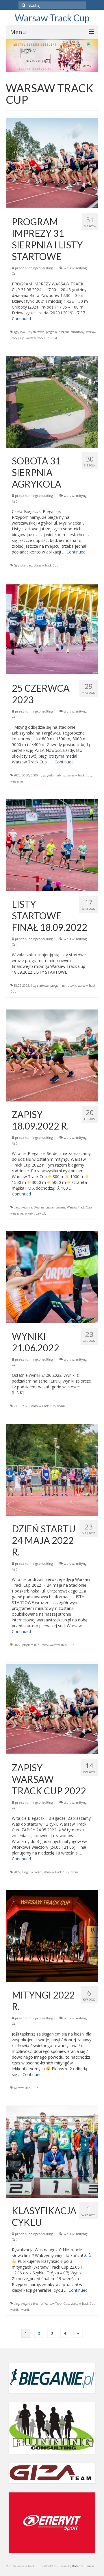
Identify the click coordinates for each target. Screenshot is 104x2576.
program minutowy (71, 332)
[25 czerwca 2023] (52, 629)
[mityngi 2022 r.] (52, 1936)
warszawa (17, 781)
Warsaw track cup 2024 (41, 338)
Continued (21, 319)
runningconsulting (39, 268)
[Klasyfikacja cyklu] (52, 2151)
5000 (26, 775)
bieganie (26, 1207)
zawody (41, 1213)
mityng (60, 775)
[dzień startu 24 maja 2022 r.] (52, 1469)
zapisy (74, 1872)
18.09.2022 (21, 986)
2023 (17, 775)
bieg (29, 565)
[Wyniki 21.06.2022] (52, 1277)
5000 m (36, 775)
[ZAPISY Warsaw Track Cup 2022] (52, 1708)
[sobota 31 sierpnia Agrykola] (52, 402)
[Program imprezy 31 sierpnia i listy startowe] (52, 162)
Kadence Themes (83, 2566)
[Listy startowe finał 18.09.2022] (52, 845)
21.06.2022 (21, 1406)
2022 (17, 1645)
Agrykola (19, 332)
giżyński (48, 775)
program (51, 332)
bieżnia (60, 1207)
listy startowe (35, 332)
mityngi (82, 268)
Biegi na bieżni (44, 1207)
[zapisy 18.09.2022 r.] (52, 1055)
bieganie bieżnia (32, 2304)
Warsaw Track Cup (52, 18)
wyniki (30, 1213)
